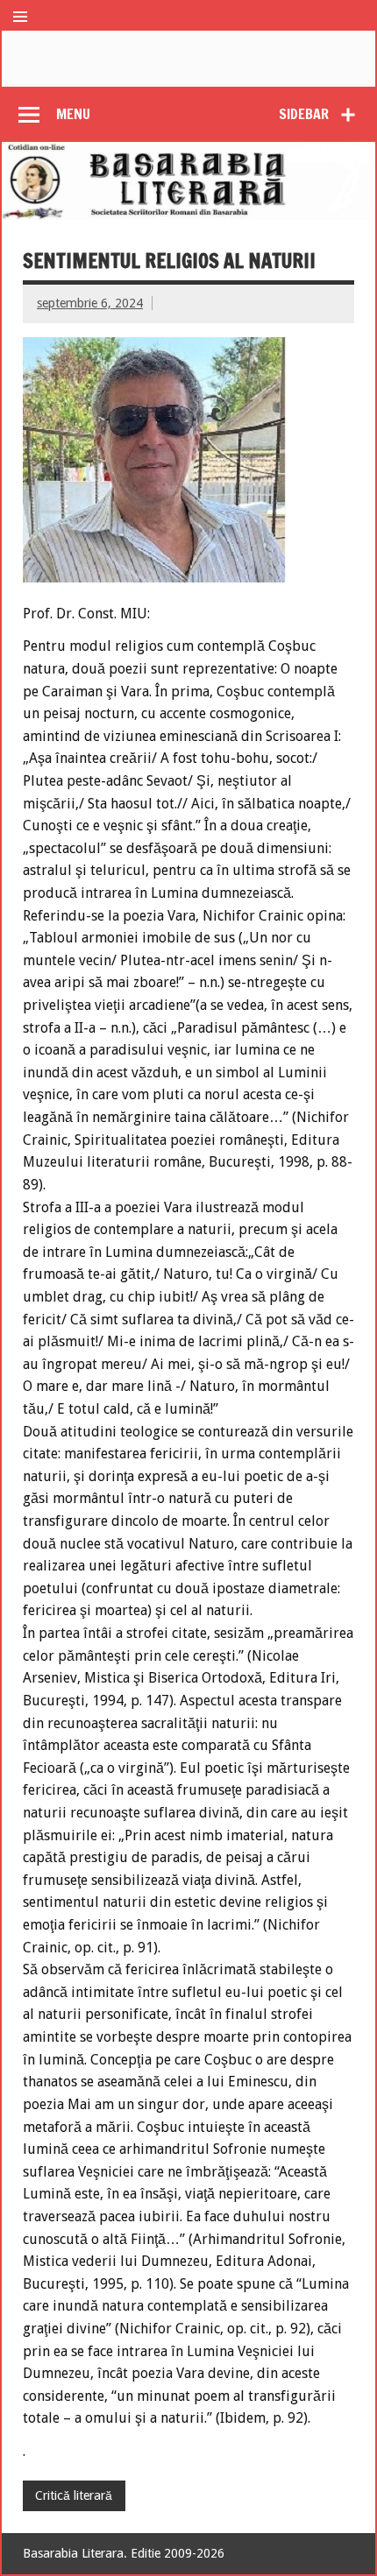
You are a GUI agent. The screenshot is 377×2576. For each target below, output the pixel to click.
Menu (73, 114)
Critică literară (74, 2495)
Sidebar (304, 114)
